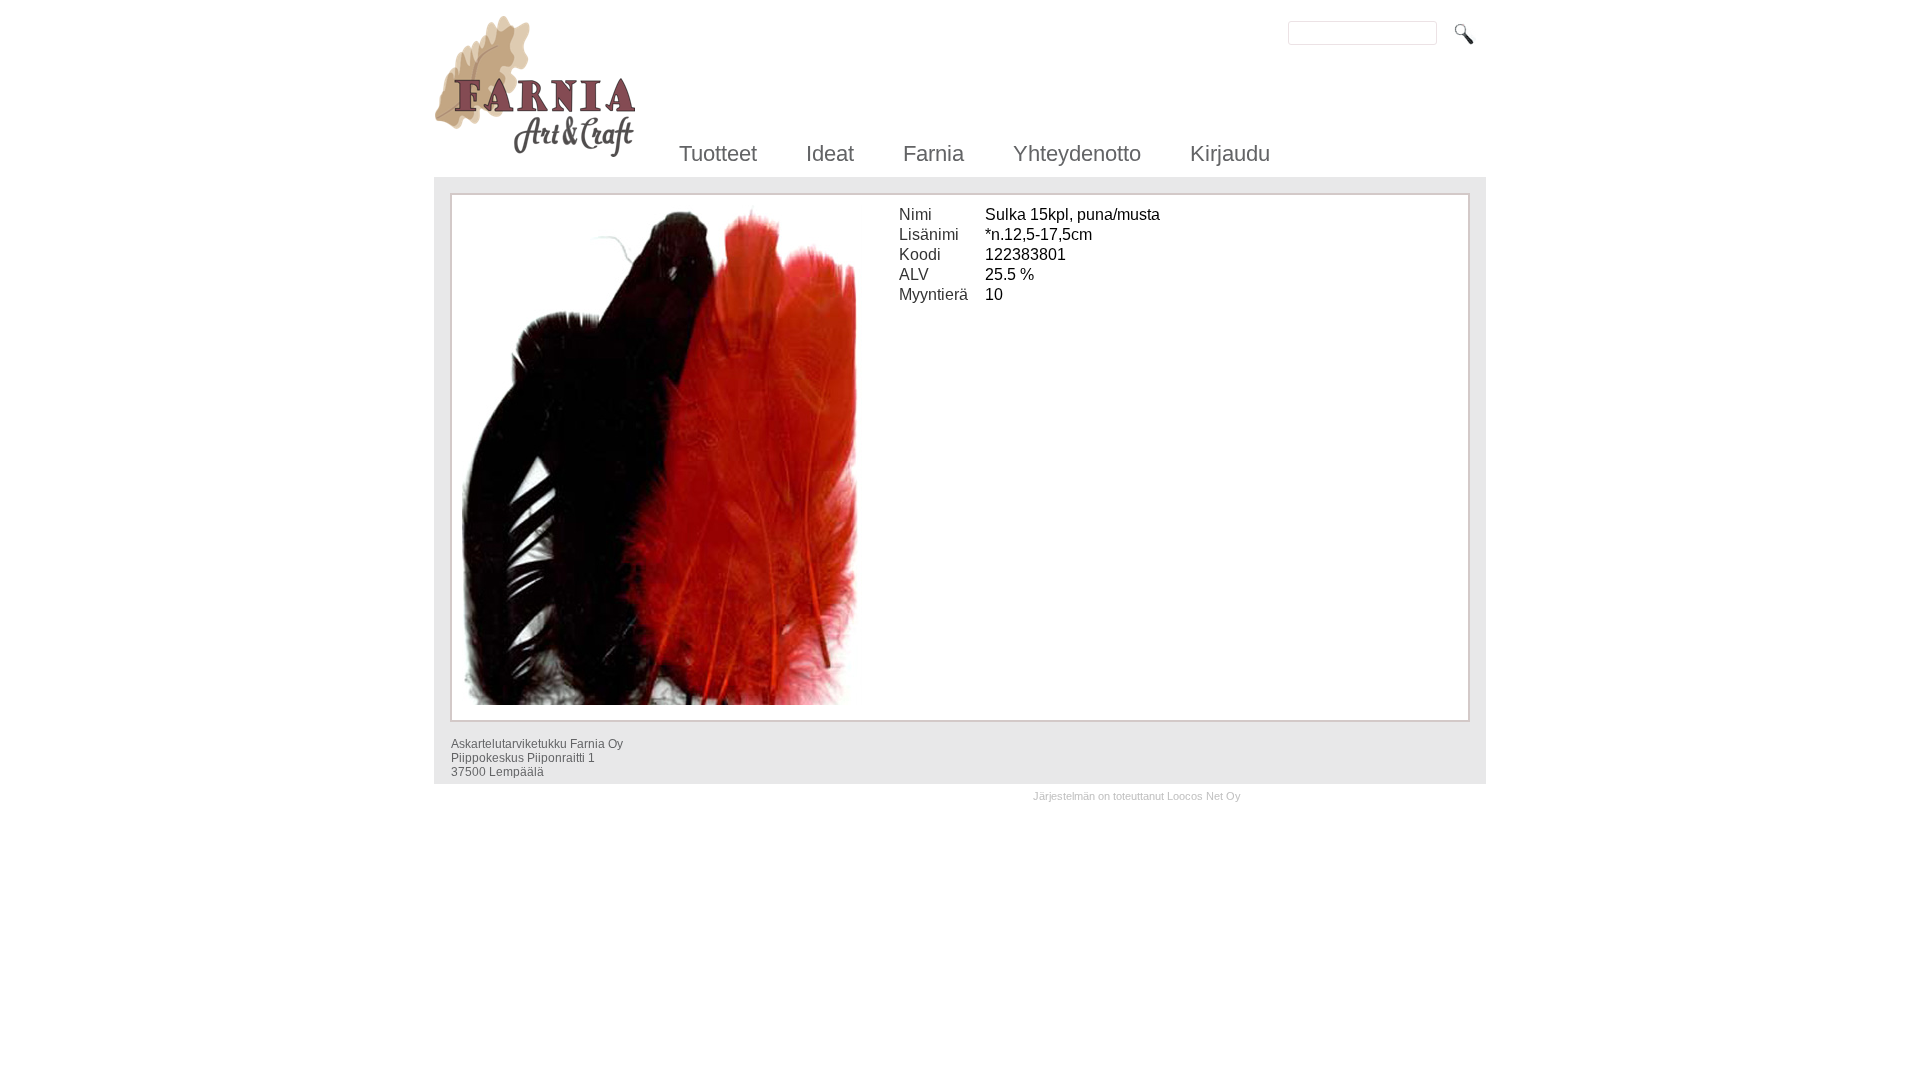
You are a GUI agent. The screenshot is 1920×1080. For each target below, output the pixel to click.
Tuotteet (718, 153)
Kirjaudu (1230, 153)
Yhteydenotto (1077, 153)
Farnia (933, 153)
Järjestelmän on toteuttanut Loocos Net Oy (1137, 796)
